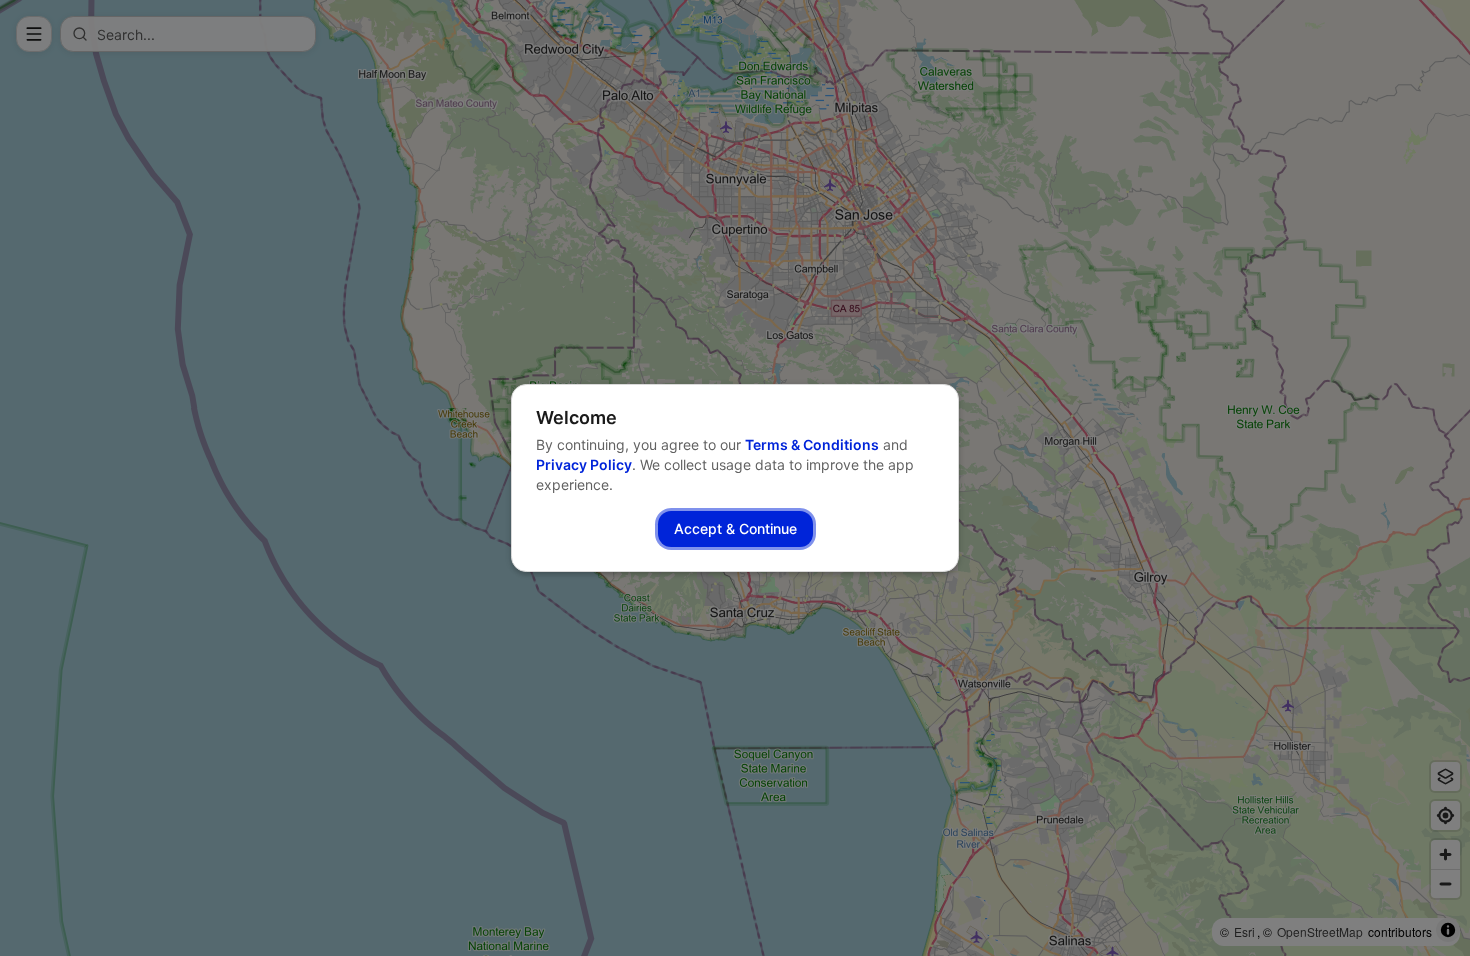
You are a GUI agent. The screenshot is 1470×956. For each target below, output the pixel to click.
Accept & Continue (735, 528)
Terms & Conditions (812, 444)
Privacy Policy (584, 464)
